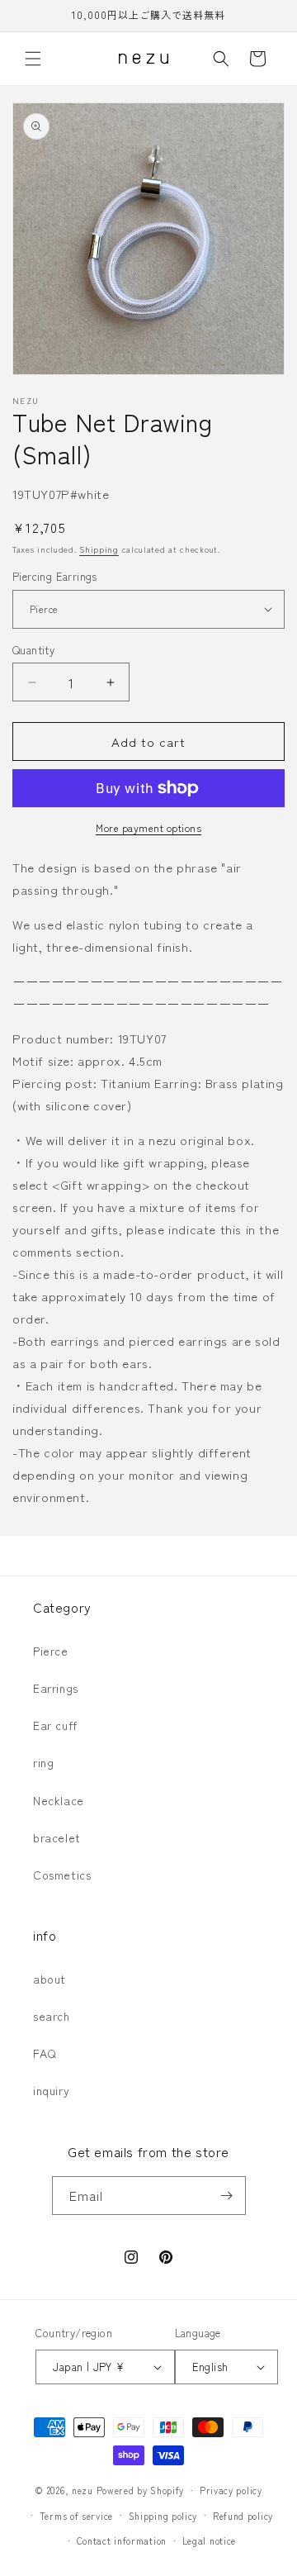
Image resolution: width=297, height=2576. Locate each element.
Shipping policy (163, 2516)
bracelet (57, 1837)
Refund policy (243, 2516)
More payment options (148, 827)
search (52, 2016)
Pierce (51, 1651)
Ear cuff (55, 1725)
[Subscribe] (227, 2196)
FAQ (45, 2053)
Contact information (122, 2540)
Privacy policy (231, 2490)
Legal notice (209, 2540)
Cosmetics (62, 1875)
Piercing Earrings (55, 576)
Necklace (59, 1800)
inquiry (51, 2090)
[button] (33, 59)
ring (43, 1762)
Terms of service (76, 2516)
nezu (82, 2490)
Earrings (56, 1688)
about (49, 1979)
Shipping (99, 549)
